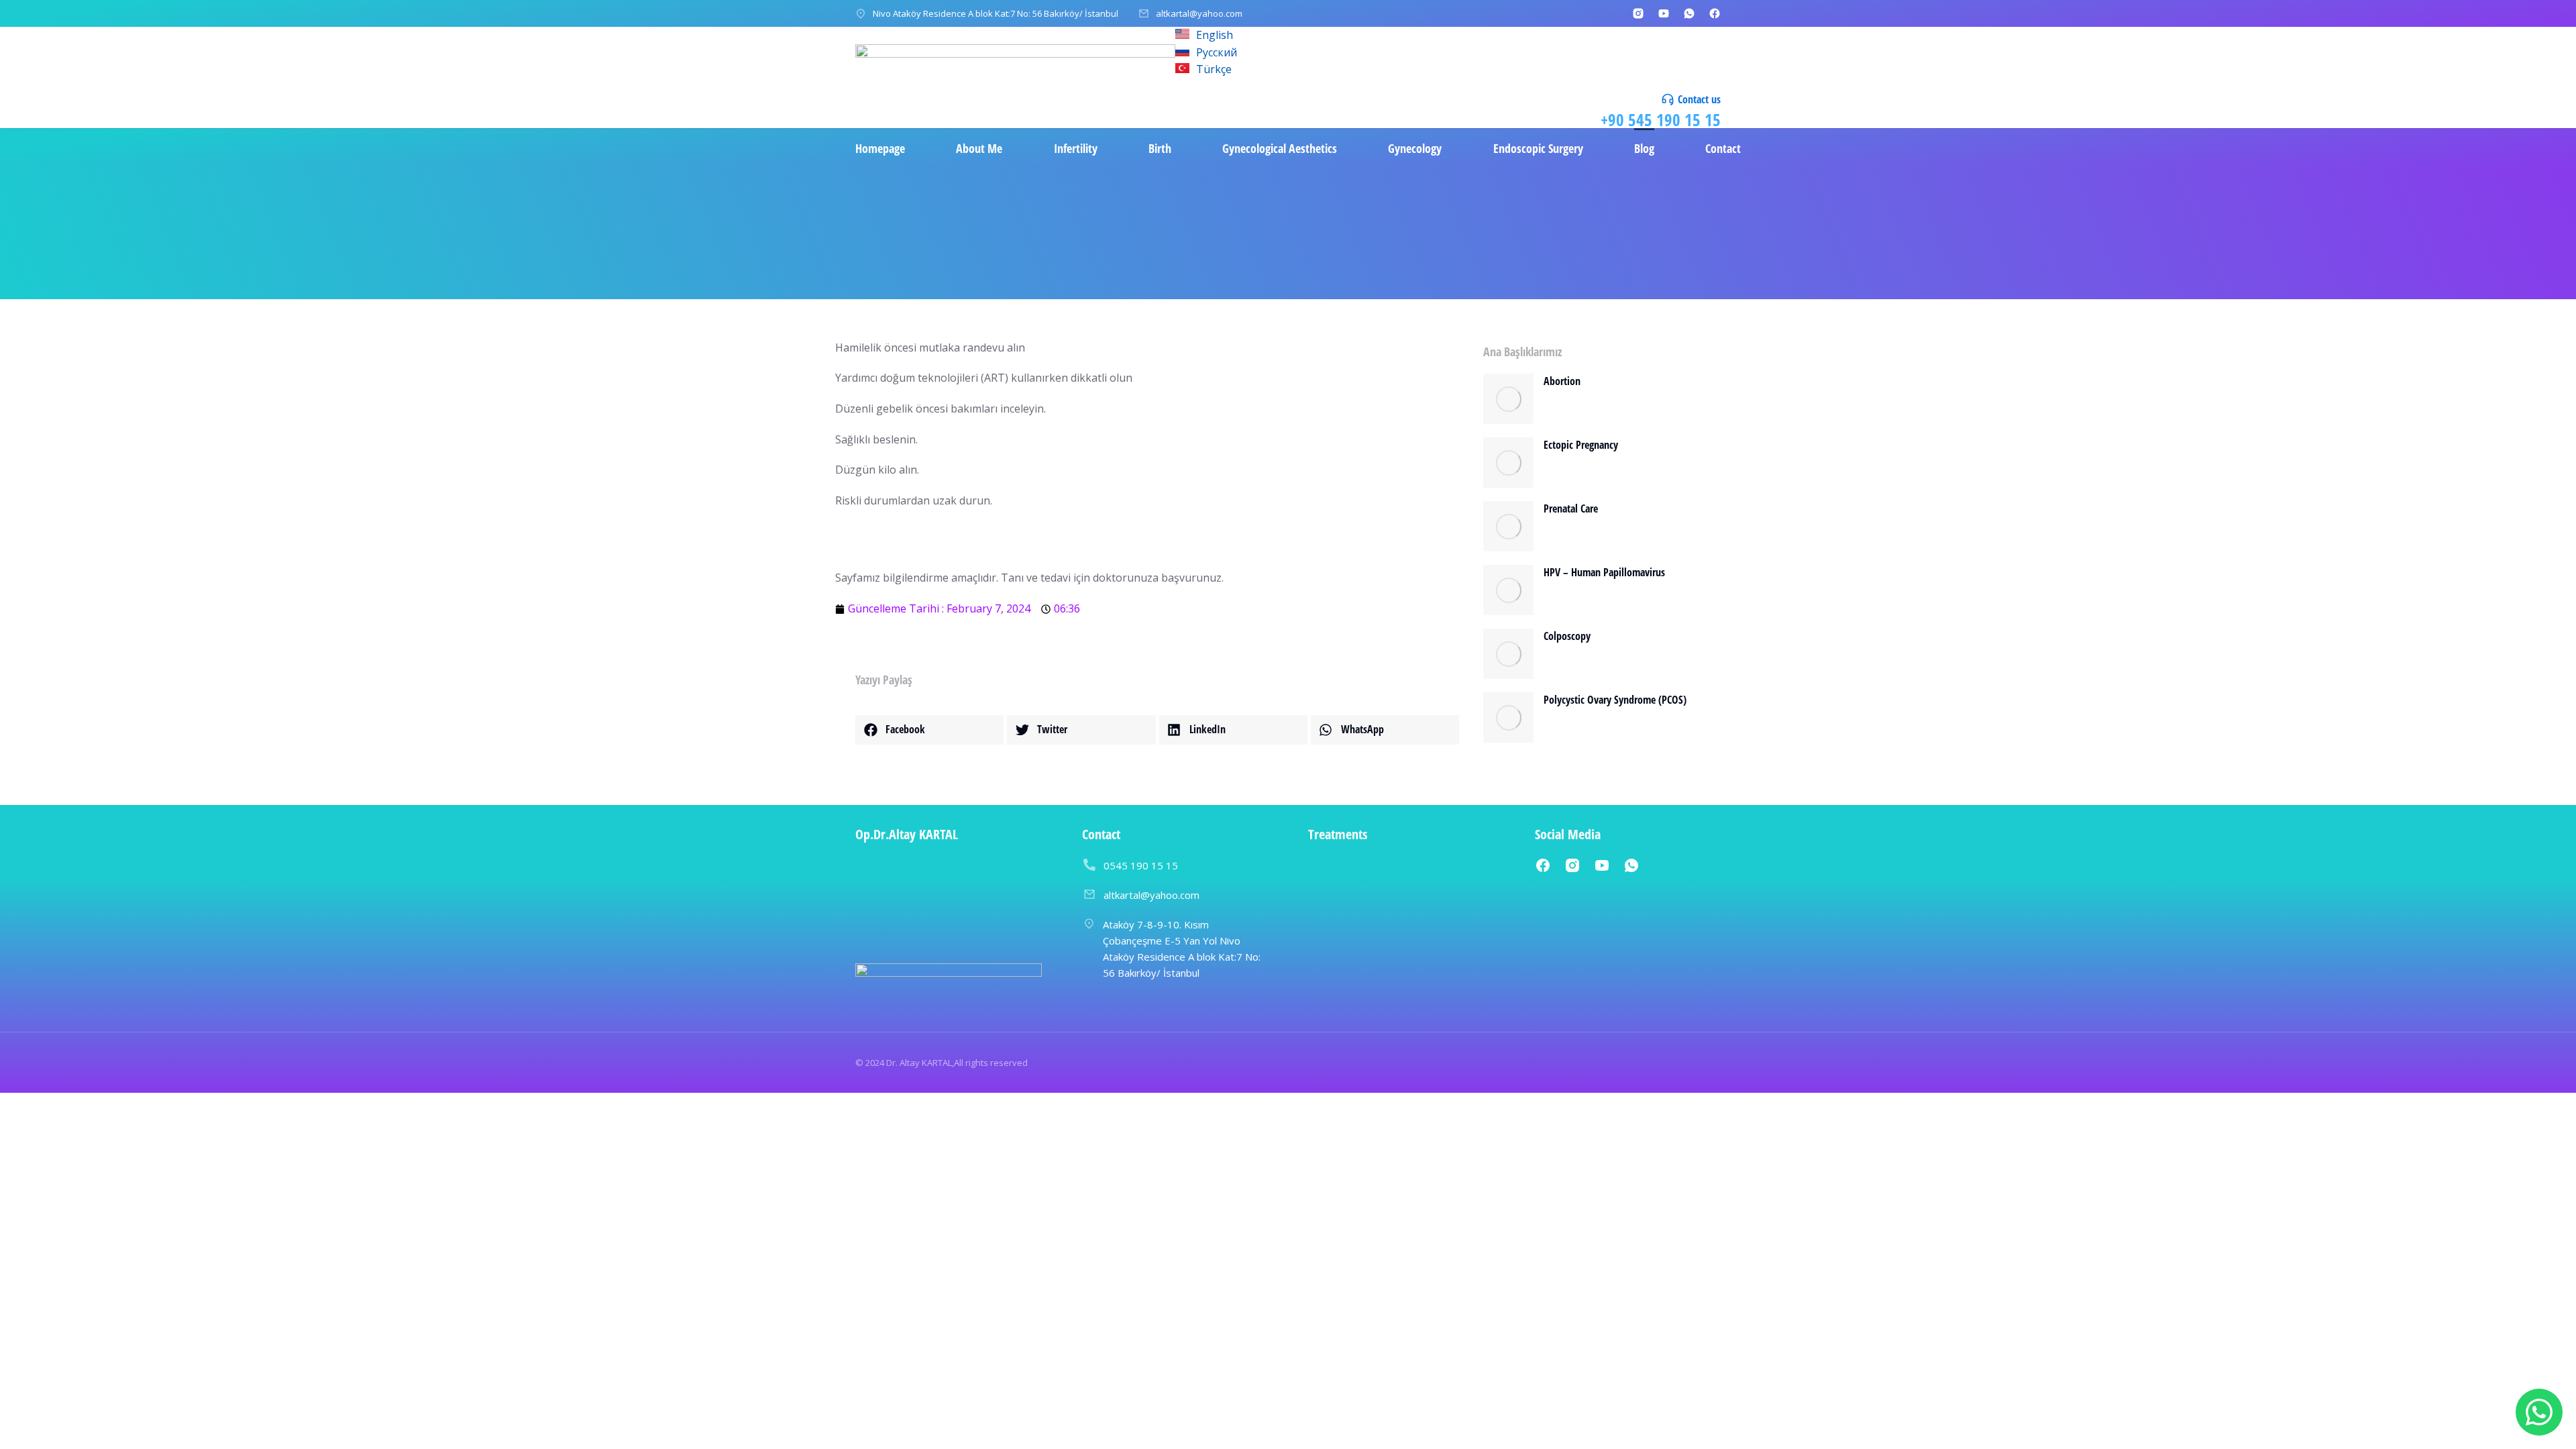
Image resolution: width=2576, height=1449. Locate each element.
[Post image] (1508, 399)
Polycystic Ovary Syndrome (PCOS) (1615, 700)
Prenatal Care (1571, 508)
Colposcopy (1567, 636)
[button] (929, 730)
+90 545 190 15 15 (1661, 119)
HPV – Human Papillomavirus (1604, 572)
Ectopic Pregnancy (1581, 445)
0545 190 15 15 (1141, 865)
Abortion (1562, 381)
